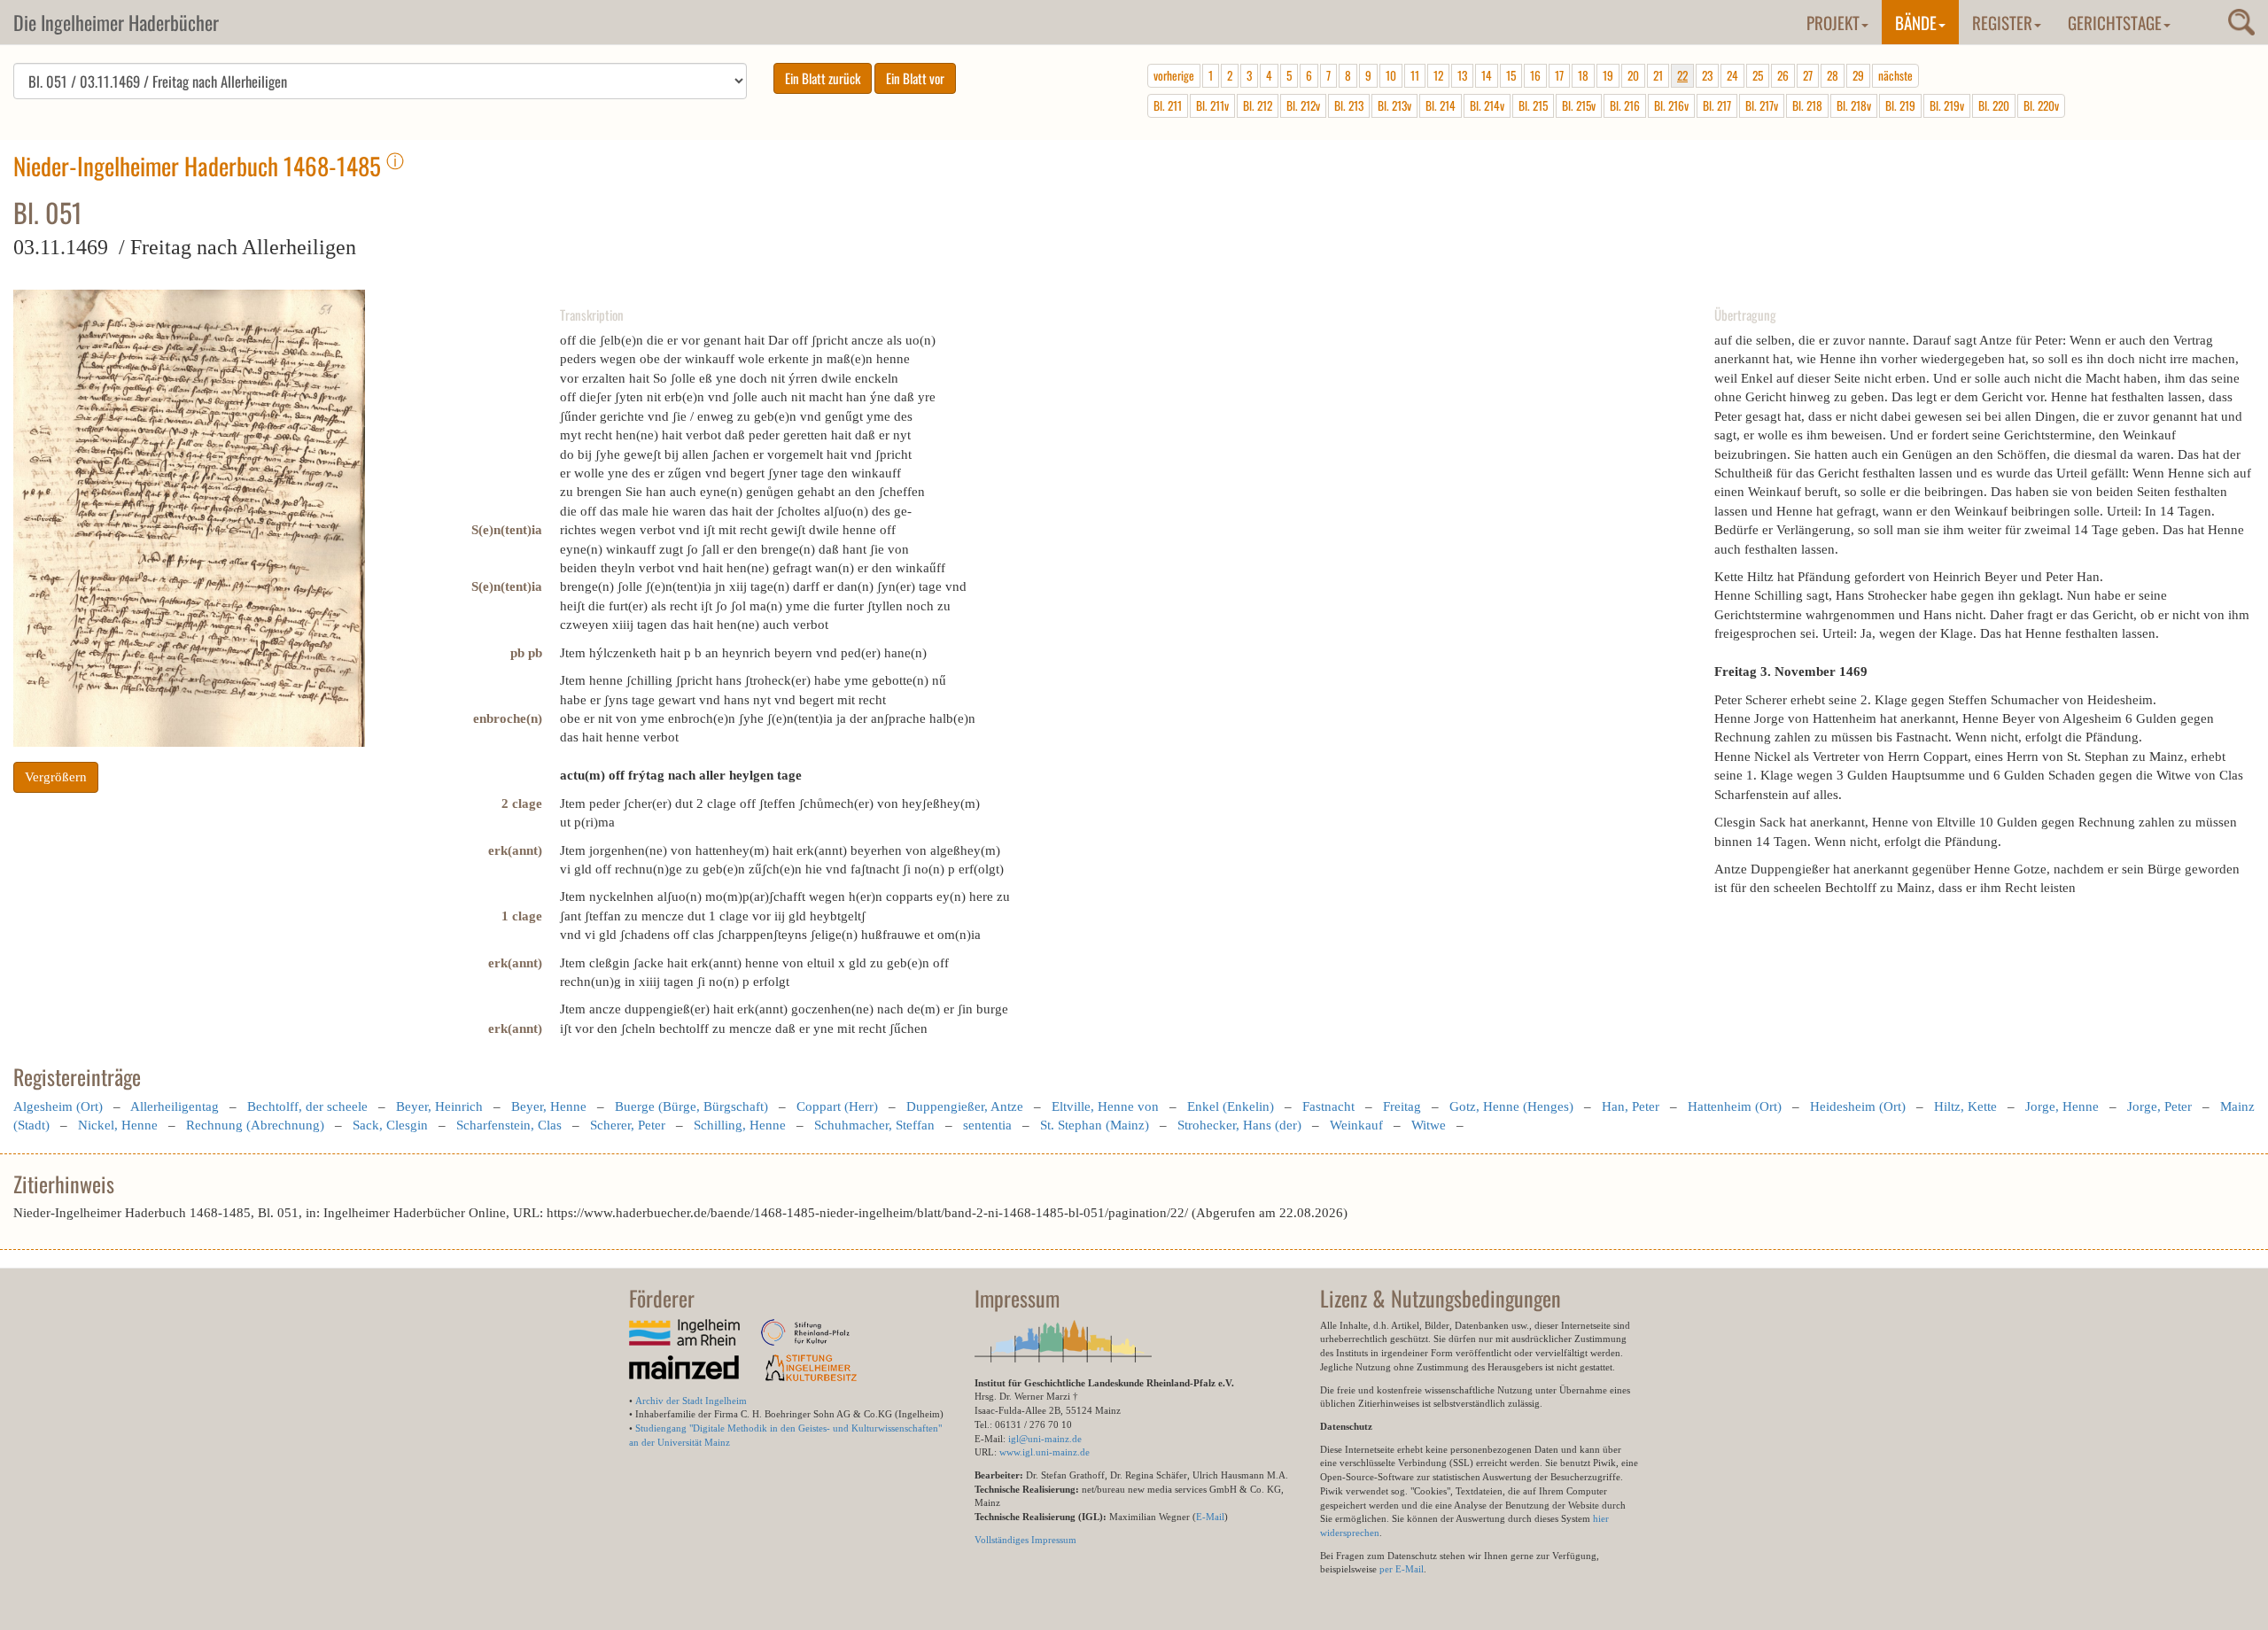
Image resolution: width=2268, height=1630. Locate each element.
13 (1462, 75)
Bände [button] (1916, 22)
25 (1758, 75)
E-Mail (1210, 1517)
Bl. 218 (1807, 105)
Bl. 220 (1994, 105)
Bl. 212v (1303, 105)
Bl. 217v (1762, 105)
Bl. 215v (1579, 105)
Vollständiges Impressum (1025, 1540)
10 (1391, 75)
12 (1438, 75)
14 (1487, 75)
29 (1858, 75)
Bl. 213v (1394, 105)
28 (1833, 75)
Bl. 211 (1168, 105)
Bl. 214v (1487, 105)
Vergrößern (56, 777)
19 (1608, 75)
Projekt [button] (1833, 22)
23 (1707, 75)
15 (1511, 75)
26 (1783, 75)
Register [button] (2002, 22)
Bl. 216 (1625, 105)
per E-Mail (1402, 1569)
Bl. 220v (2041, 105)
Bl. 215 (1533, 105)
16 (1535, 75)
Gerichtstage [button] (2115, 22)
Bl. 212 (1258, 105)
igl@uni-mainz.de (1045, 1439)
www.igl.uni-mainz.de (1045, 1452)
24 (1732, 75)
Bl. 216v (1671, 105)
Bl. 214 (1441, 105)
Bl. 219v (1947, 105)
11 (1415, 75)
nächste (1895, 75)
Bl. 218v (1854, 105)
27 (1808, 75)
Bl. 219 (1900, 105)
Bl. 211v (1212, 105)
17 (1559, 75)
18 (1583, 75)
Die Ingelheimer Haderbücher (116, 22)
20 (1633, 75)
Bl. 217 (1717, 105)
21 (1658, 75)
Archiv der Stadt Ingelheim (691, 1401)
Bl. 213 (1349, 105)
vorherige (1174, 75)
